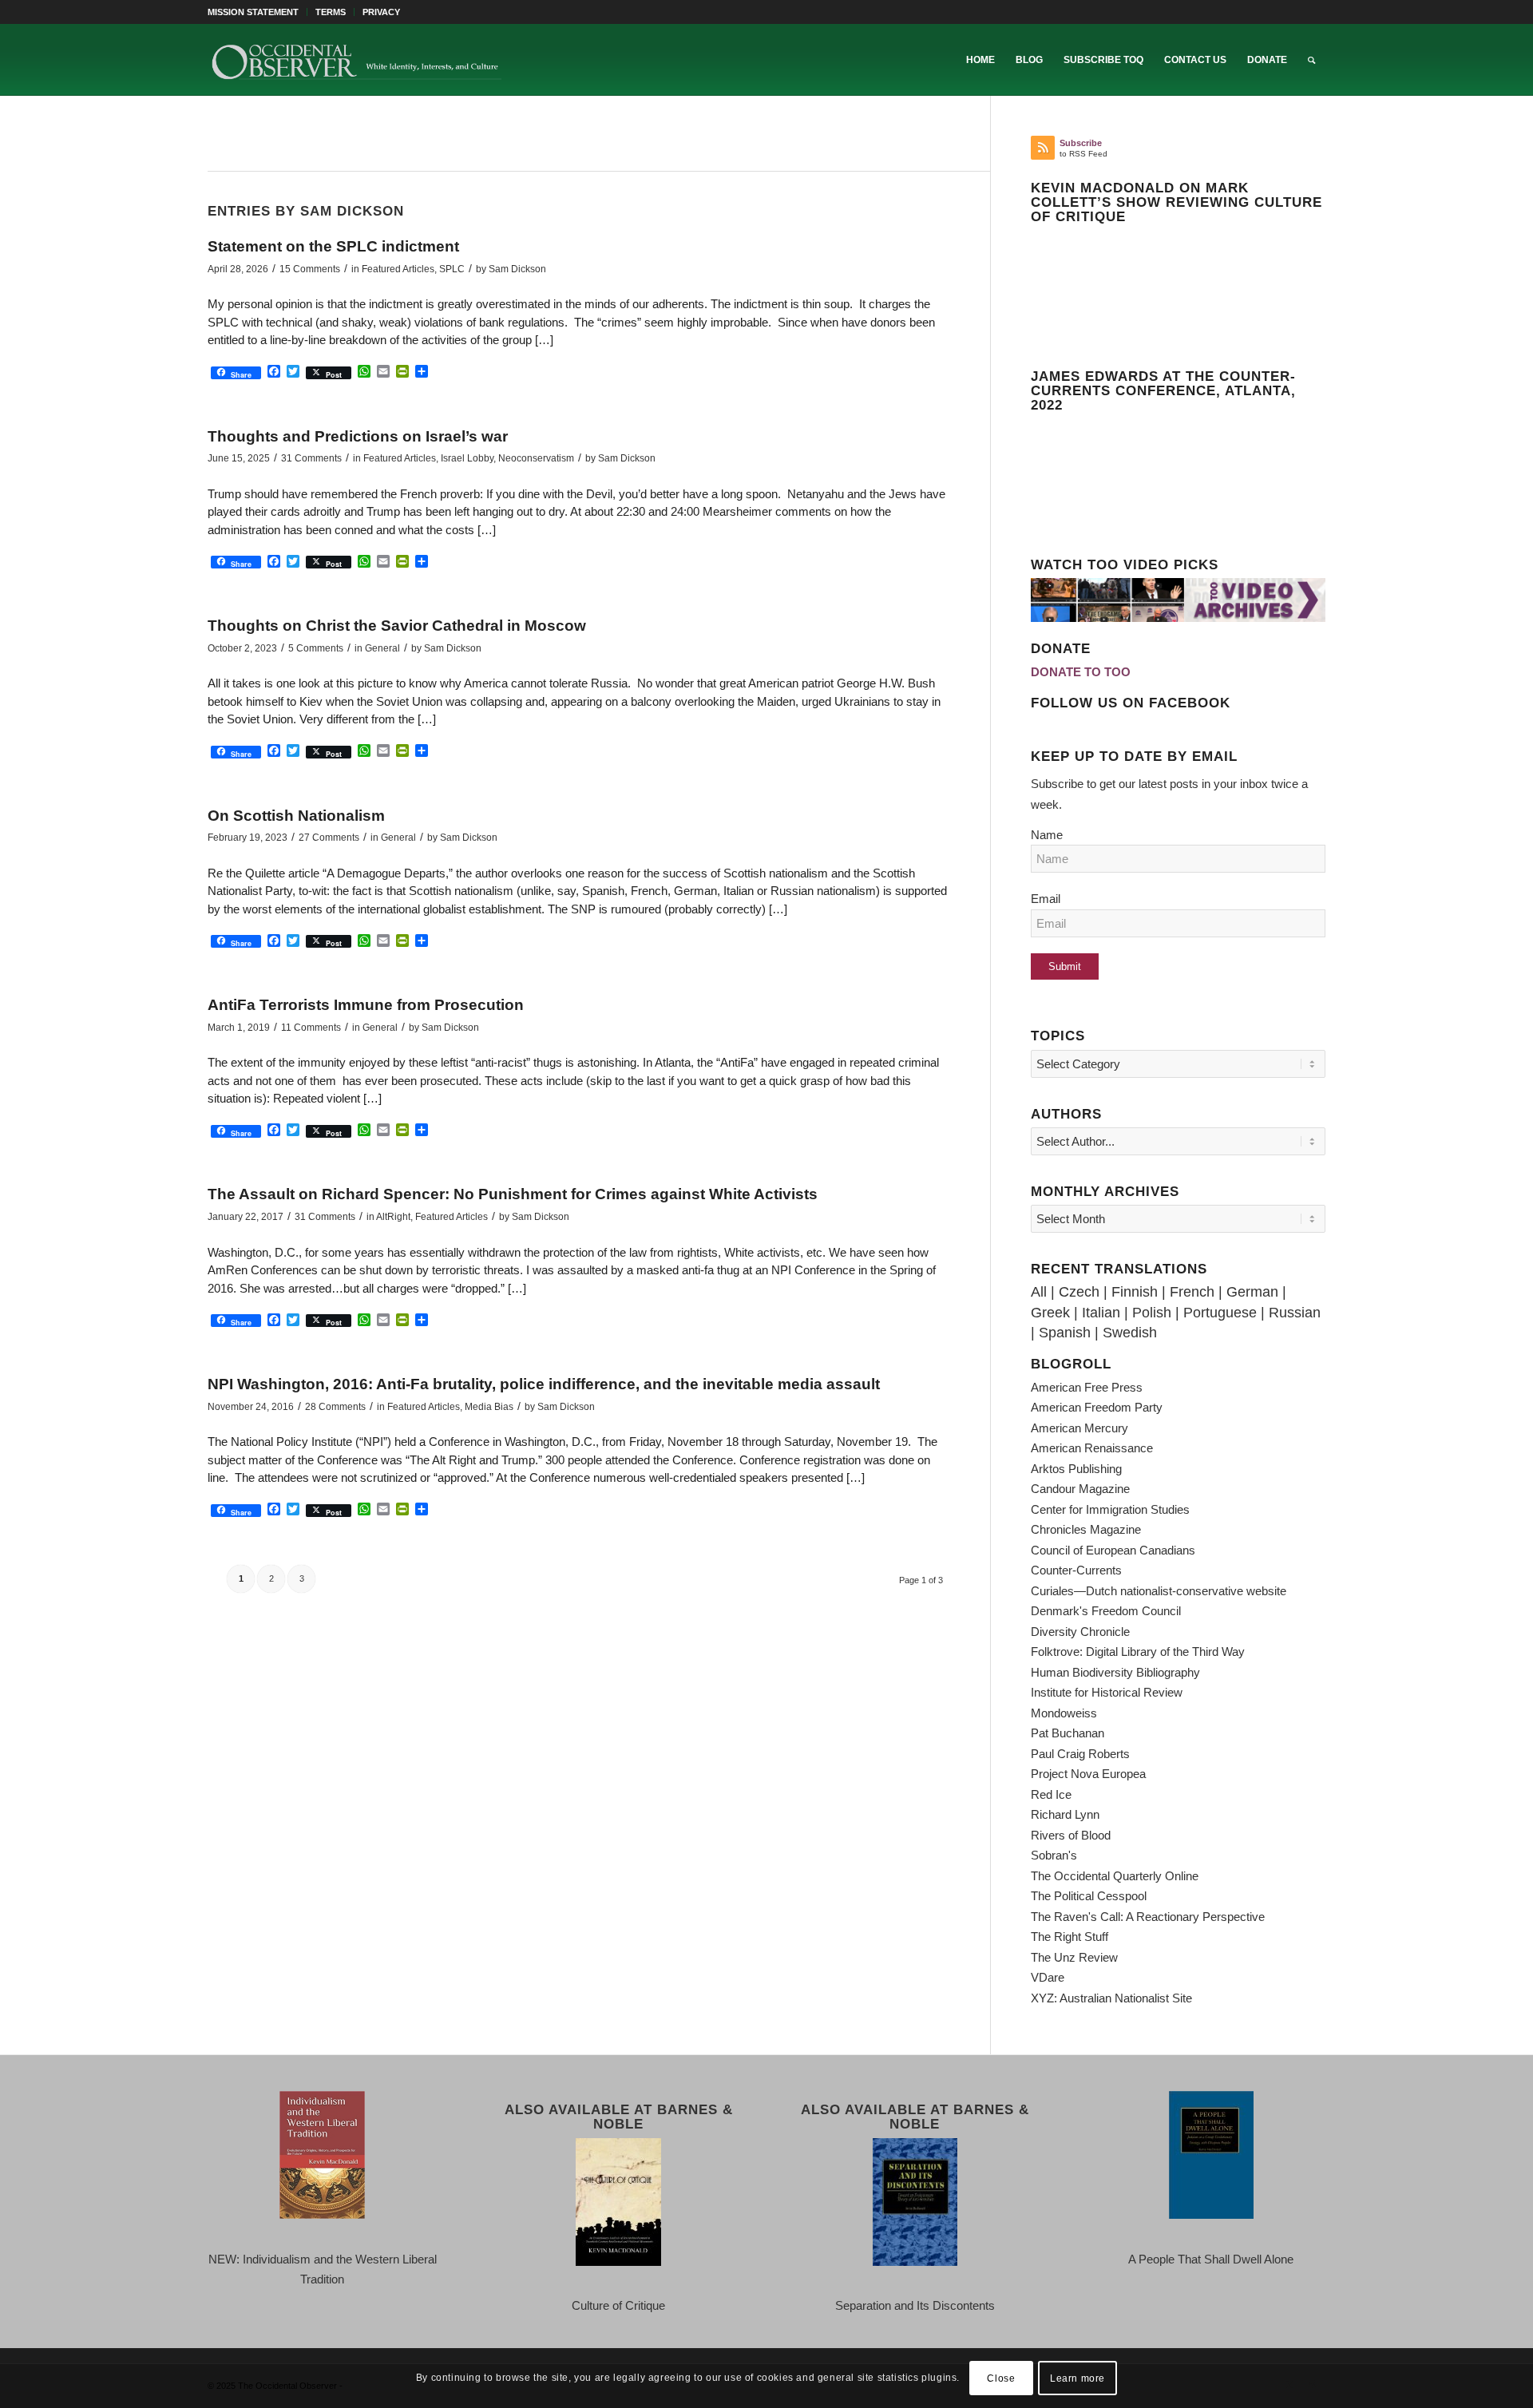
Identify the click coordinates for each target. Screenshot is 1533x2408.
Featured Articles (398, 269)
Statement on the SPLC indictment (333, 246)
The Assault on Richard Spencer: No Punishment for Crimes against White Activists (513, 1194)
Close (1001, 2378)
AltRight (393, 1217)
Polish (1152, 1313)
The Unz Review (1074, 1957)
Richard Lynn (1065, 1814)
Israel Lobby (467, 458)
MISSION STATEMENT (253, 12)
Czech (1079, 1292)
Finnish (1135, 1292)
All (1039, 1292)
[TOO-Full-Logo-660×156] (356, 60)
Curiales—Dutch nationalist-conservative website (1159, 1591)
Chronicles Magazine (1086, 1529)
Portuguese (1220, 1313)
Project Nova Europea (1088, 1774)
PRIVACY (381, 12)
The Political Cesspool (1089, 1896)
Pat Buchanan (1068, 1733)
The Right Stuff (1070, 1937)
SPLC (452, 269)
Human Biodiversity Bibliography (1115, 1672)
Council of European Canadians (1113, 1550)
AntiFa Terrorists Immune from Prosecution (366, 1005)
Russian (1295, 1313)
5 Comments (316, 648)
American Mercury (1079, 1428)
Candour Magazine (1080, 1489)
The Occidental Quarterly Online (1115, 1876)
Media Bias (489, 1407)
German (1252, 1292)
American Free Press (1087, 1387)
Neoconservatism (536, 458)
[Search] (1311, 60)
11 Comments (311, 1028)
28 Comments (335, 1407)
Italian (1101, 1313)
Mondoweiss (1064, 1713)
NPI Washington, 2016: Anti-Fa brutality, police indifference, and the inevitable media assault (544, 1384)
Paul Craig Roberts (1080, 1754)
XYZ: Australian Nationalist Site (1111, 1998)
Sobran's (1054, 1855)
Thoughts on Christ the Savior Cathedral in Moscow (397, 626)
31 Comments (311, 458)
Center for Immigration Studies (1110, 1509)
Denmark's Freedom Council (1106, 1611)
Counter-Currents (1076, 1570)
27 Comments (329, 838)
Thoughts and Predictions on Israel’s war (358, 436)
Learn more (1077, 2378)
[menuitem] (257, 12)
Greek (1050, 1313)
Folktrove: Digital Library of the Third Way (1138, 1652)
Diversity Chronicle (1080, 1632)
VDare (1048, 1977)
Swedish (1130, 1333)
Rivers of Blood (1071, 1835)
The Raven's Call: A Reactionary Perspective (1148, 1917)
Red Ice (1051, 1794)
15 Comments (310, 269)
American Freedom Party (1097, 1407)
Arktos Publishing (1076, 1469)
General (382, 648)
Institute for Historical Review (1107, 1692)
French (1192, 1292)
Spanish (1065, 1333)
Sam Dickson (517, 269)
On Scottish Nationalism (296, 816)
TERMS (331, 12)
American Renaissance (1092, 1448)
